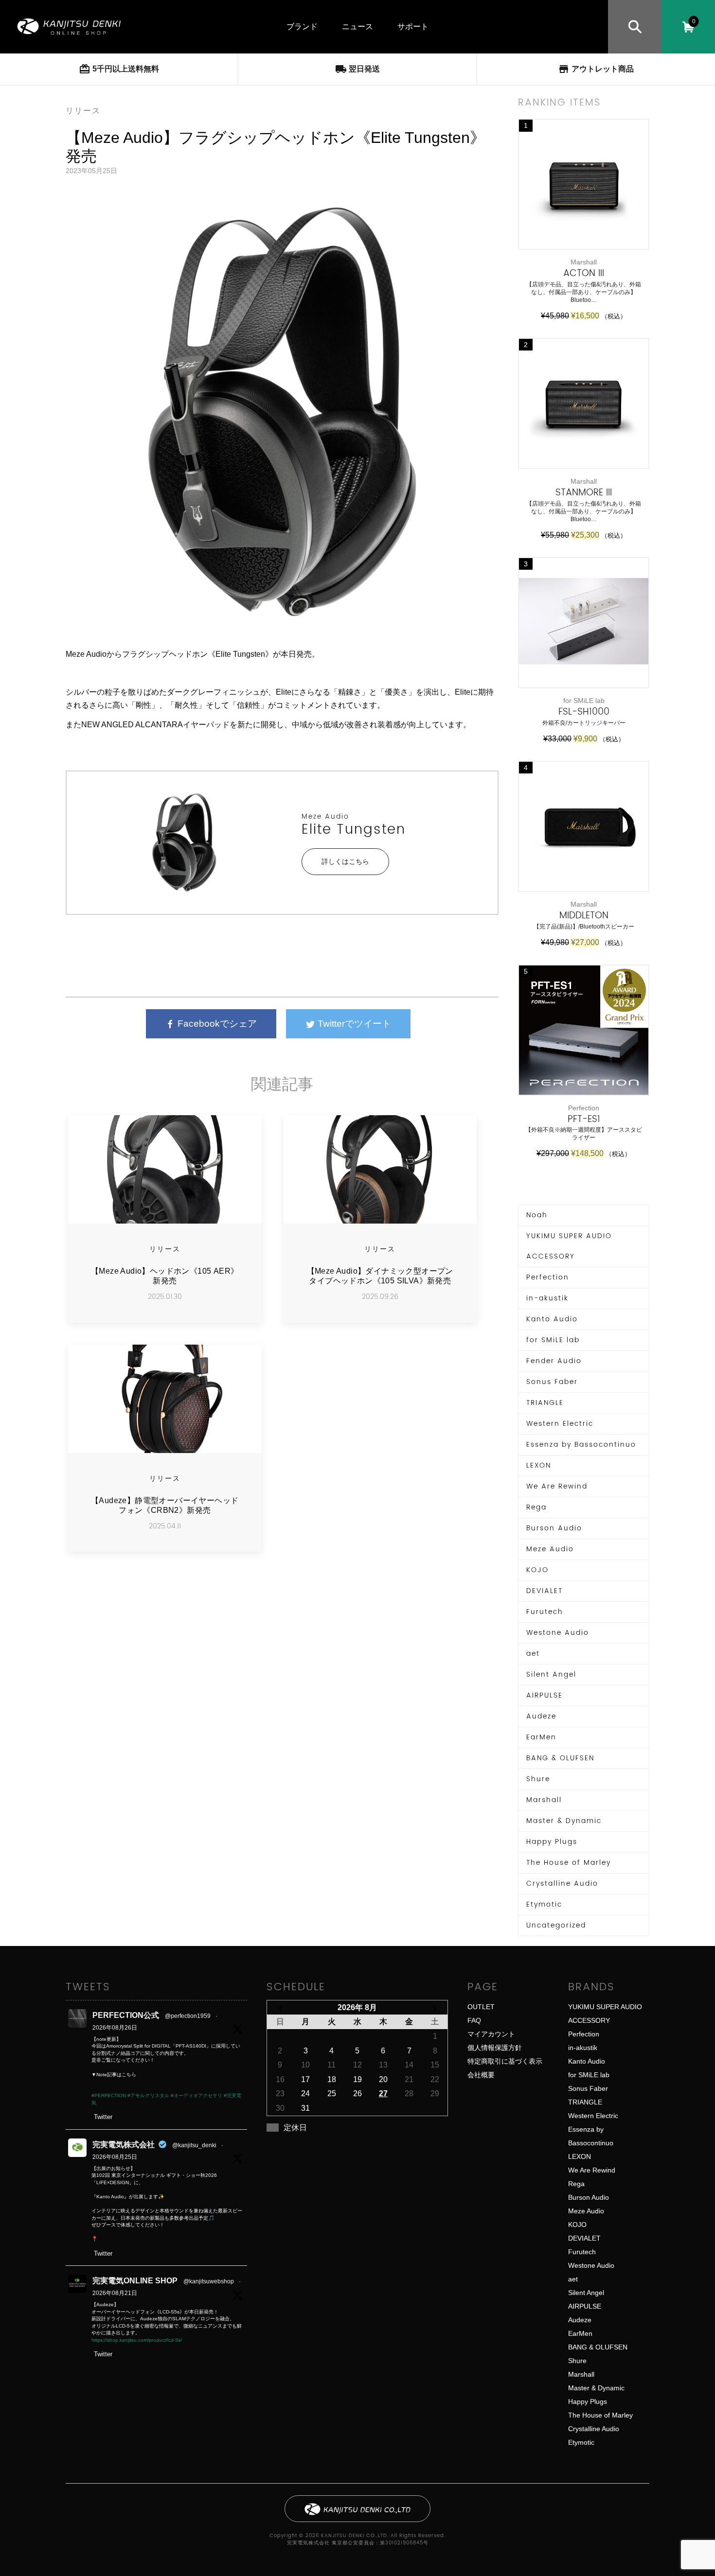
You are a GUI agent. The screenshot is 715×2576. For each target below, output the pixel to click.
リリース (83, 111)
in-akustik (547, 1298)
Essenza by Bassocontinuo (581, 1445)
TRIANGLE (545, 1403)
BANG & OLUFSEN (560, 1758)
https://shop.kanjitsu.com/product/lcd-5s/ (137, 2340)
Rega (536, 1507)
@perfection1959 (188, 2016)
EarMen (541, 1737)
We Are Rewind (557, 1486)
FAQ (474, 2020)
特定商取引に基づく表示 (505, 2061)
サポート (413, 26)
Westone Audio (558, 1633)
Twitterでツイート (353, 1024)
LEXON (539, 1465)
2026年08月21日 (115, 2293)
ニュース (357, 26)
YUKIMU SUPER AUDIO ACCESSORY (569, 1246)
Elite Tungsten (354, 830)
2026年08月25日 (115, 2157)
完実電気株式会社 (124, 2145)
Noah (537, 1215)
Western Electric (560, 1424)
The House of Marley (569, 1863)
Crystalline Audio (562, 1884)
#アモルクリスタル (148, 2095)
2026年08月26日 (115, 2028)
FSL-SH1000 (584, 712)
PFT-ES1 (584, 1119)
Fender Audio (554, 1361)
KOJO (537, 1570)
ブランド (302, 26)
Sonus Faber (552, 1382)
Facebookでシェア (216, 1024)
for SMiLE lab (553, 1340)
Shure (538, 1779)
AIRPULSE (545, 1695)
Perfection (548, 1277)
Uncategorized (556, 1925)
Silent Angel (551, 1674)
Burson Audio (554, 1528)
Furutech (545, 1612)
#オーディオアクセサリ (197, 2095)
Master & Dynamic (564, 1821)
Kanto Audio (552, 1319)
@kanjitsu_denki (194, 2145)
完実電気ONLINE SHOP (135, 2281)
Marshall (544, 1800)
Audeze (541, 1716)
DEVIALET (545, 1591)
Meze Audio (325, 816)
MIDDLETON (584, 916)
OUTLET (481, 2007)
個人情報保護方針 (495, 2048)
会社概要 (481, 2075)
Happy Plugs (552, 1842)
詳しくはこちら (345, 861)
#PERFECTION (109, 2095)
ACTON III (584, 273)
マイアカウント (491, 2034)
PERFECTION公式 (126, 2015)
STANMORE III (584, 493)
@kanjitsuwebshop (209, 2281)
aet (533, 1654)
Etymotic (544, 1904)
